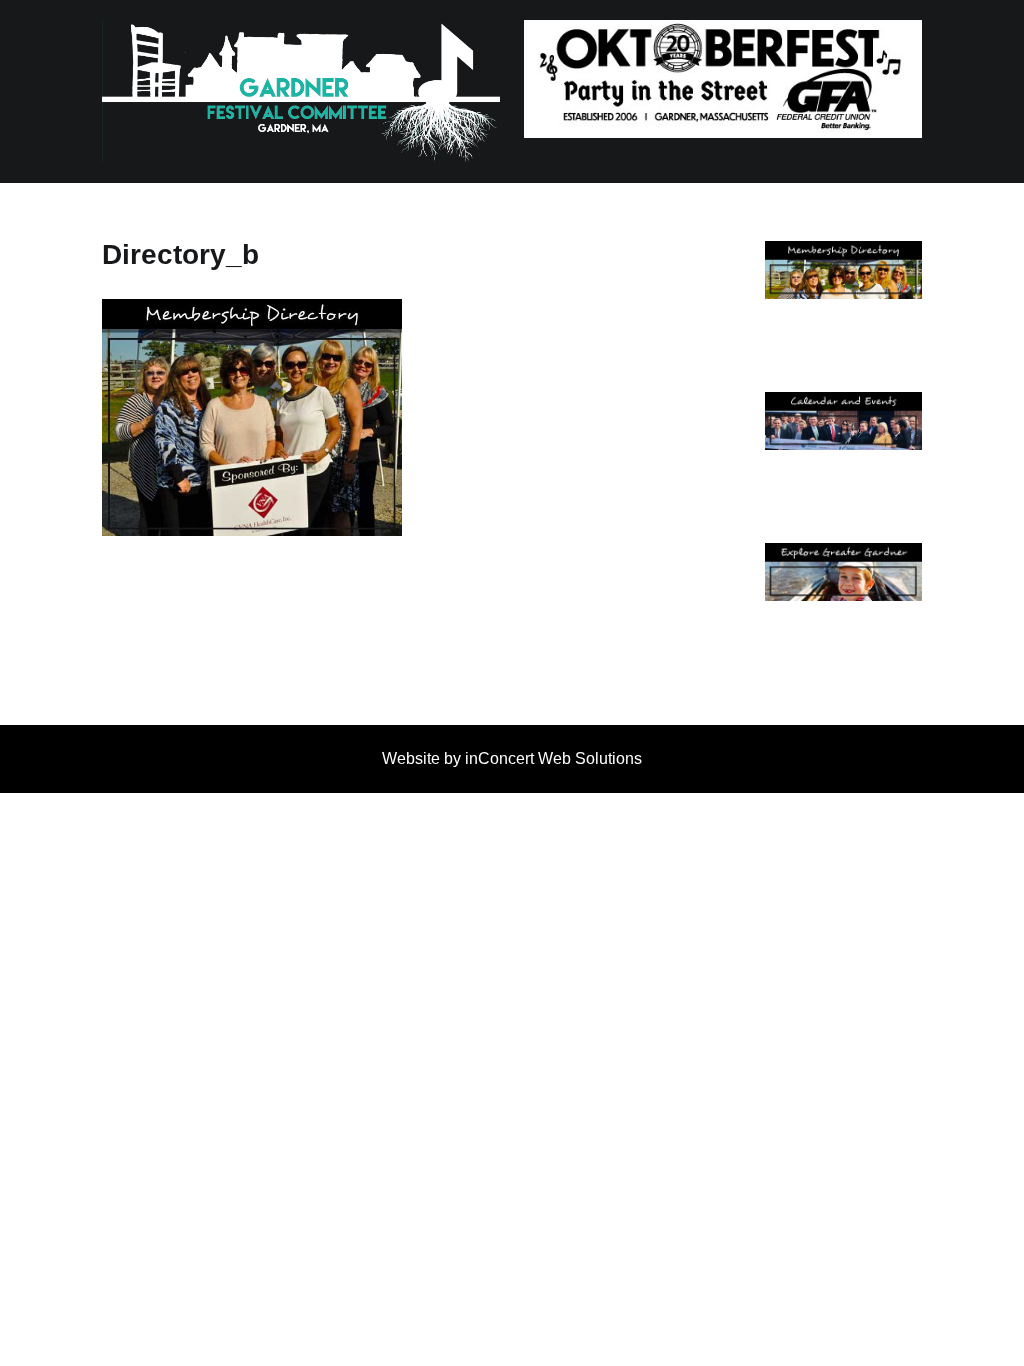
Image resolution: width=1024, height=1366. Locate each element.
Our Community (843, 605)
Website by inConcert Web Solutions (512, 758)
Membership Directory (843, 303)
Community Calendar (843, 454)
